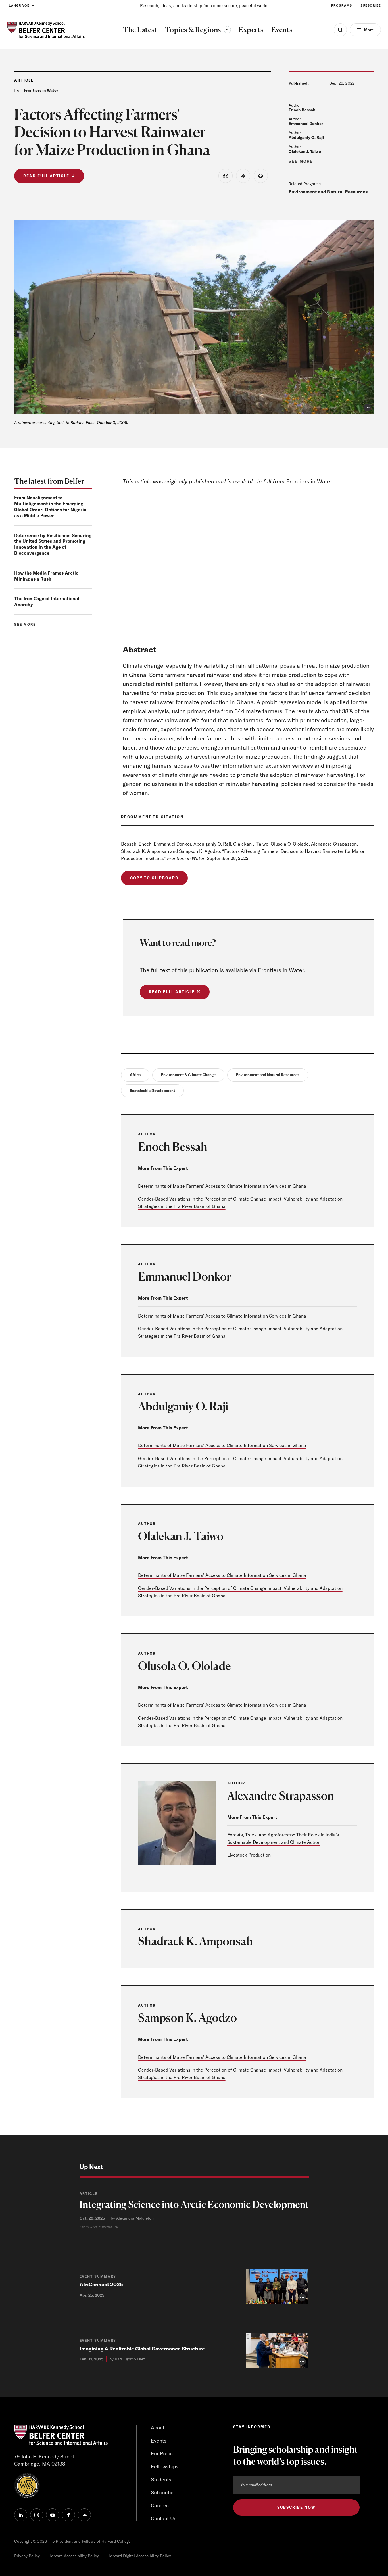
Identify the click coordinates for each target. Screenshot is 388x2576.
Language (19, 5)
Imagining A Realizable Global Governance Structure (142, 2349)
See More (301, 161)
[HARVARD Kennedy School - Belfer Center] (46, 30)
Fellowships (165, 2467)
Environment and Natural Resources (328, 192)
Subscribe (371, 5)
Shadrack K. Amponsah (195, 1941)
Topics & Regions (198, 30)
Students (161, 2480)
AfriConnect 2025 (101, 2284)
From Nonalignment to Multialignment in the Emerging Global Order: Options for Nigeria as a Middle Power (50, 506)
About (158, 2428)
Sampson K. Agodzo (187, 2018)
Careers (160, 2505)
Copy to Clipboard (154, 878)
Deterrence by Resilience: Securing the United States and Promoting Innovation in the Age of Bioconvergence (53, 544)
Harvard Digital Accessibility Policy (139, 2556)
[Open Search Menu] (340, 30)
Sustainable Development (152, 1091)
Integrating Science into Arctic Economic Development (194, 2204)
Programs (342, 5)
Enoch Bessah (302, 110)
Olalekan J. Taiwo (305, 151)
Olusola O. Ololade (184, 1666)
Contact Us (164, 2518)
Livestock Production (249, 1855)
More (369, 30)
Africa (135, 1075)
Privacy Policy (27, 2556)
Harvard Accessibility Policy (74, 2556)
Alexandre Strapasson (281, 1796)
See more (25, 624)
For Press (162, 2453)
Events (159, 2441)
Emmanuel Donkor (306, 124)
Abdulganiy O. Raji (306, 137)
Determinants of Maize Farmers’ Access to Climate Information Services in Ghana (222, 1186)
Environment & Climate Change (188, 1075)
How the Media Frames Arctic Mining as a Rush (46, 576)
